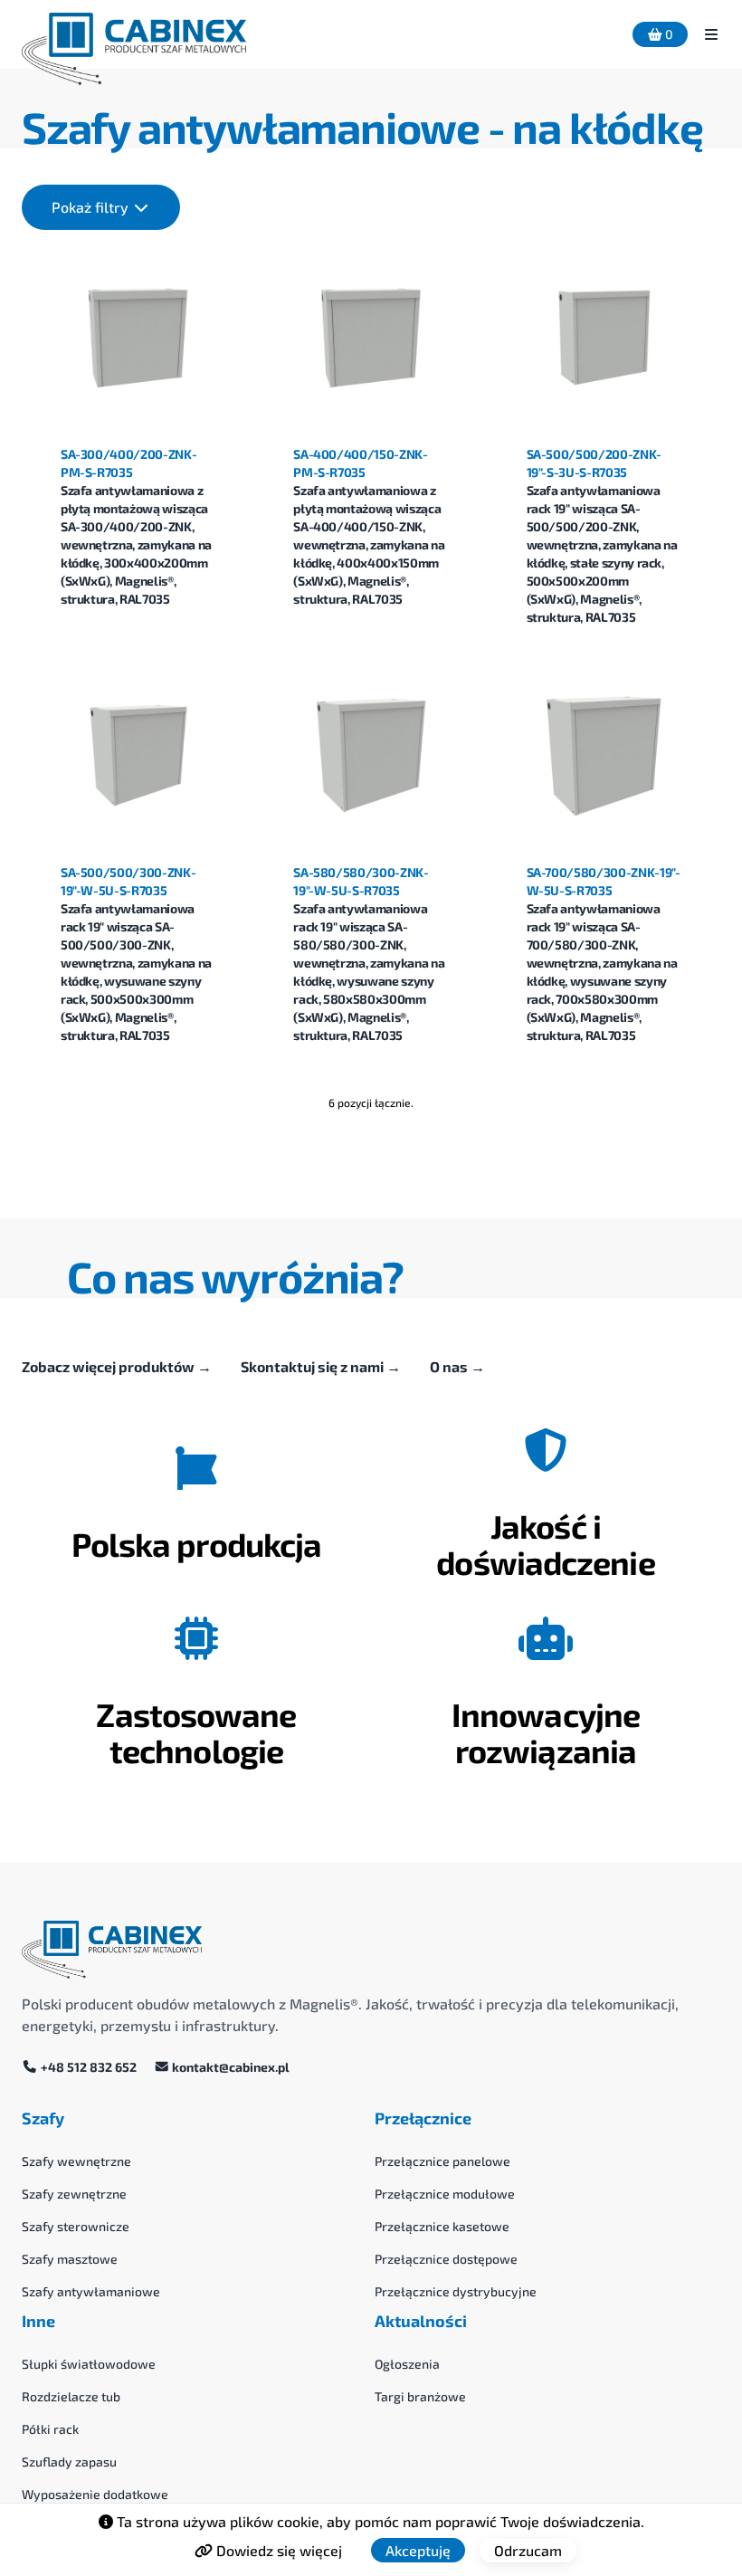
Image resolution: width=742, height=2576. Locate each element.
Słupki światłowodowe (89, 2364)
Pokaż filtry (92, 207)
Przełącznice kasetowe (442, 2226)
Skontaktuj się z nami (321, 1366)
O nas (457, 1366)
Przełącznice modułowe (445, 2194)
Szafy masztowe (70, 2259)
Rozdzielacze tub (71, 2396)
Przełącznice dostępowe (446, 2259)
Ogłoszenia (407, 2364)
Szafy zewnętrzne (74, 2194)
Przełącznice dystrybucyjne (456, 2291)
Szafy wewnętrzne (76, 2161)
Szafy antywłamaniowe (91, 2291)
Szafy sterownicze (76, 2226)
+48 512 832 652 (89, 2067)
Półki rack (50, 2429)
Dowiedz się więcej (277, 2550)
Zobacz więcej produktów (117, 1366)
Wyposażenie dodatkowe (95, 2494)
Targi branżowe (420, 2396)
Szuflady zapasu (69, 2462)
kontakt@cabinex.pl (229, 2067)
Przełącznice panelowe (442, 2161)
